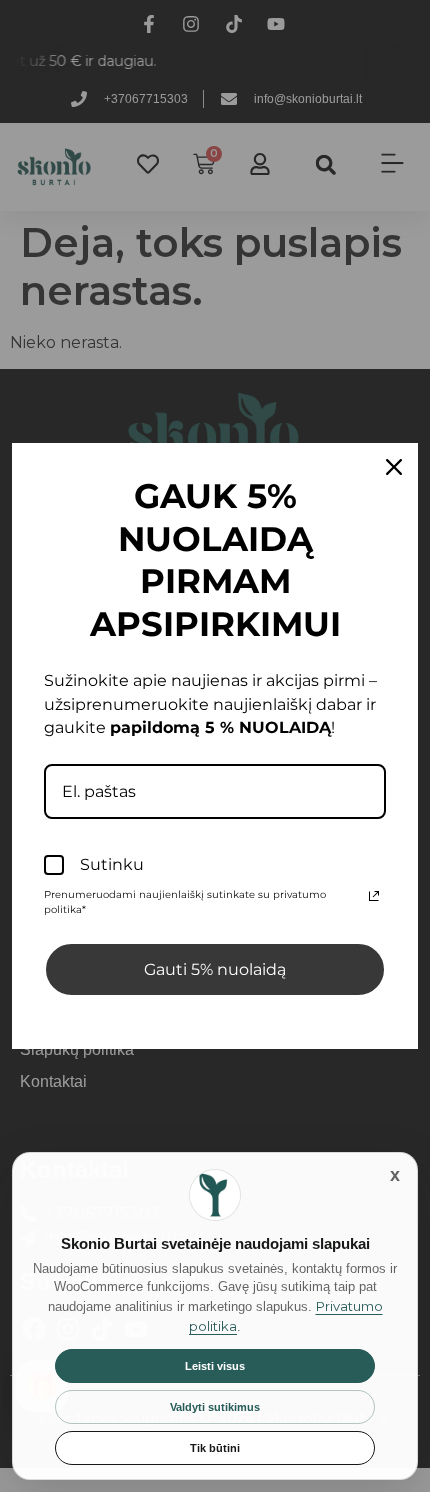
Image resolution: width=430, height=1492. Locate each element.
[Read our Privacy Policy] (374, 896)
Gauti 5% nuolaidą (215, 969)
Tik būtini (215, 1448)
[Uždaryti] (395, 1175)
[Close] (394, 467)
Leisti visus (215, 1366)
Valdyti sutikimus (215, 1407)
